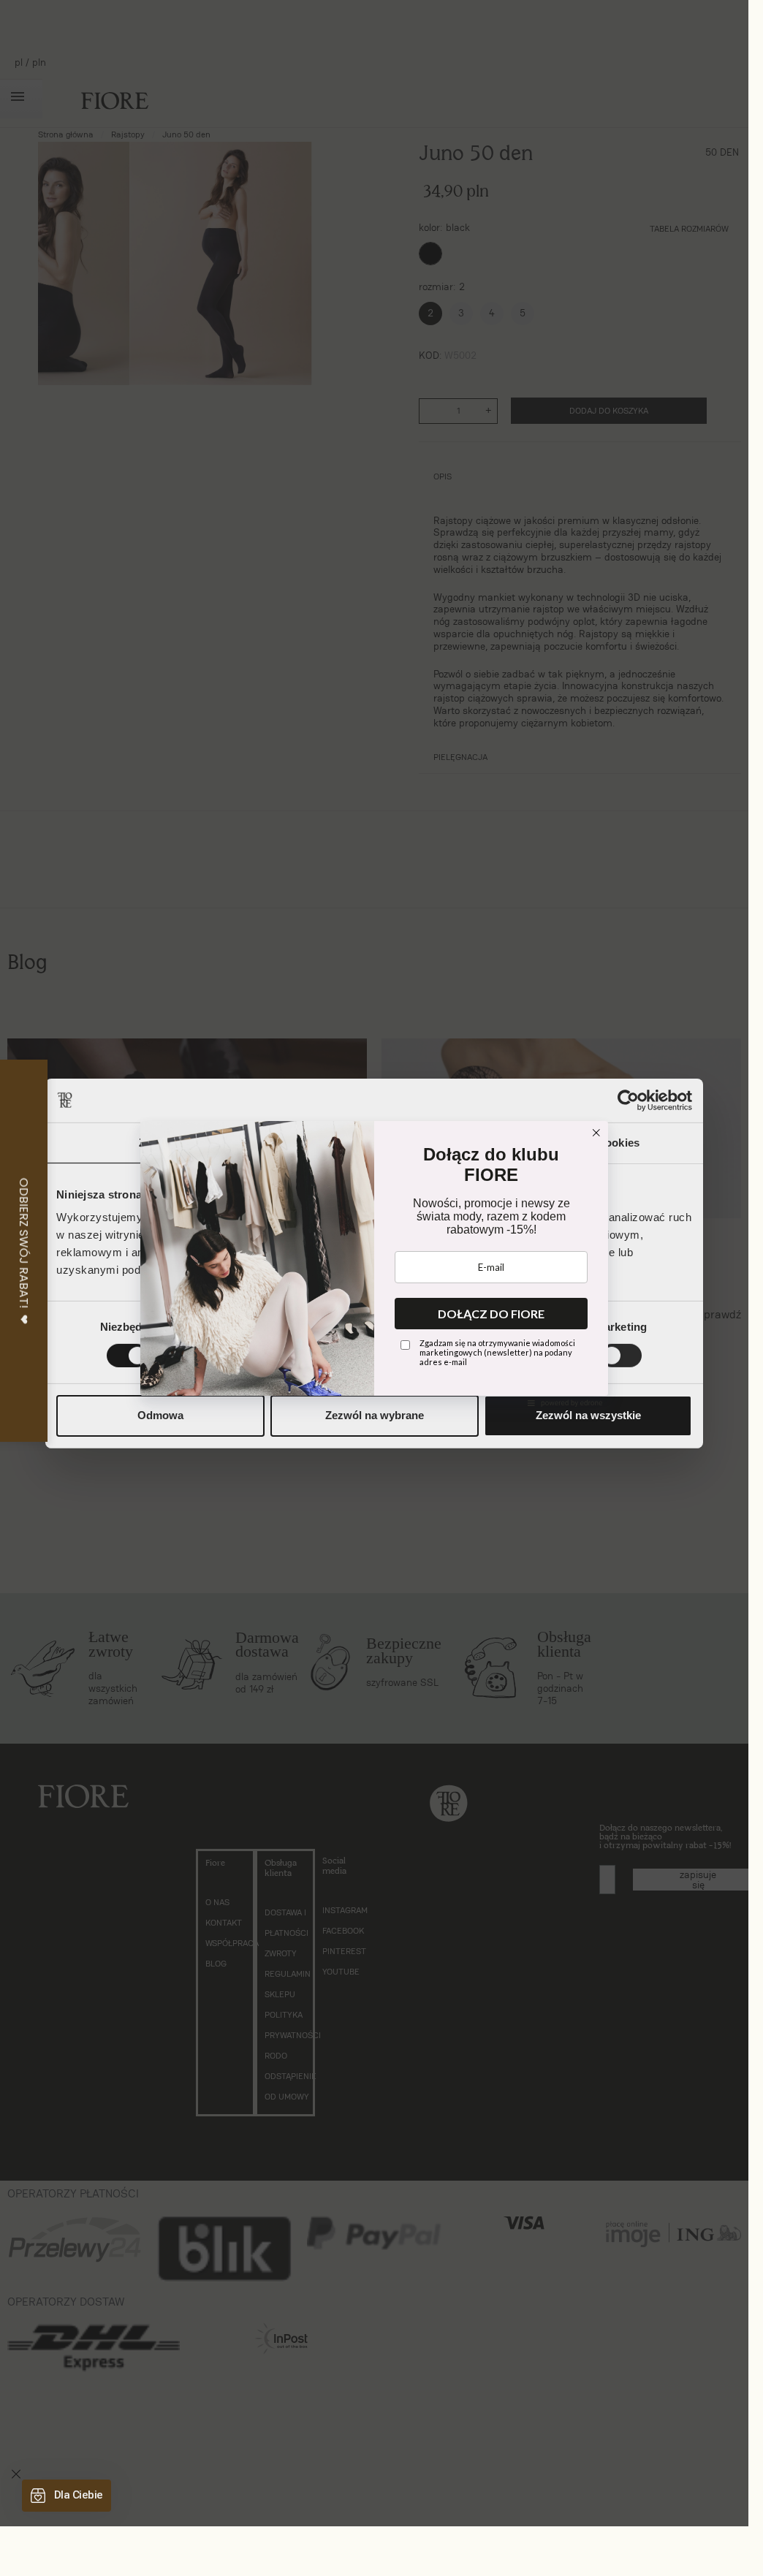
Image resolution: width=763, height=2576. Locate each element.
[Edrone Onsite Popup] (374, 1263)
